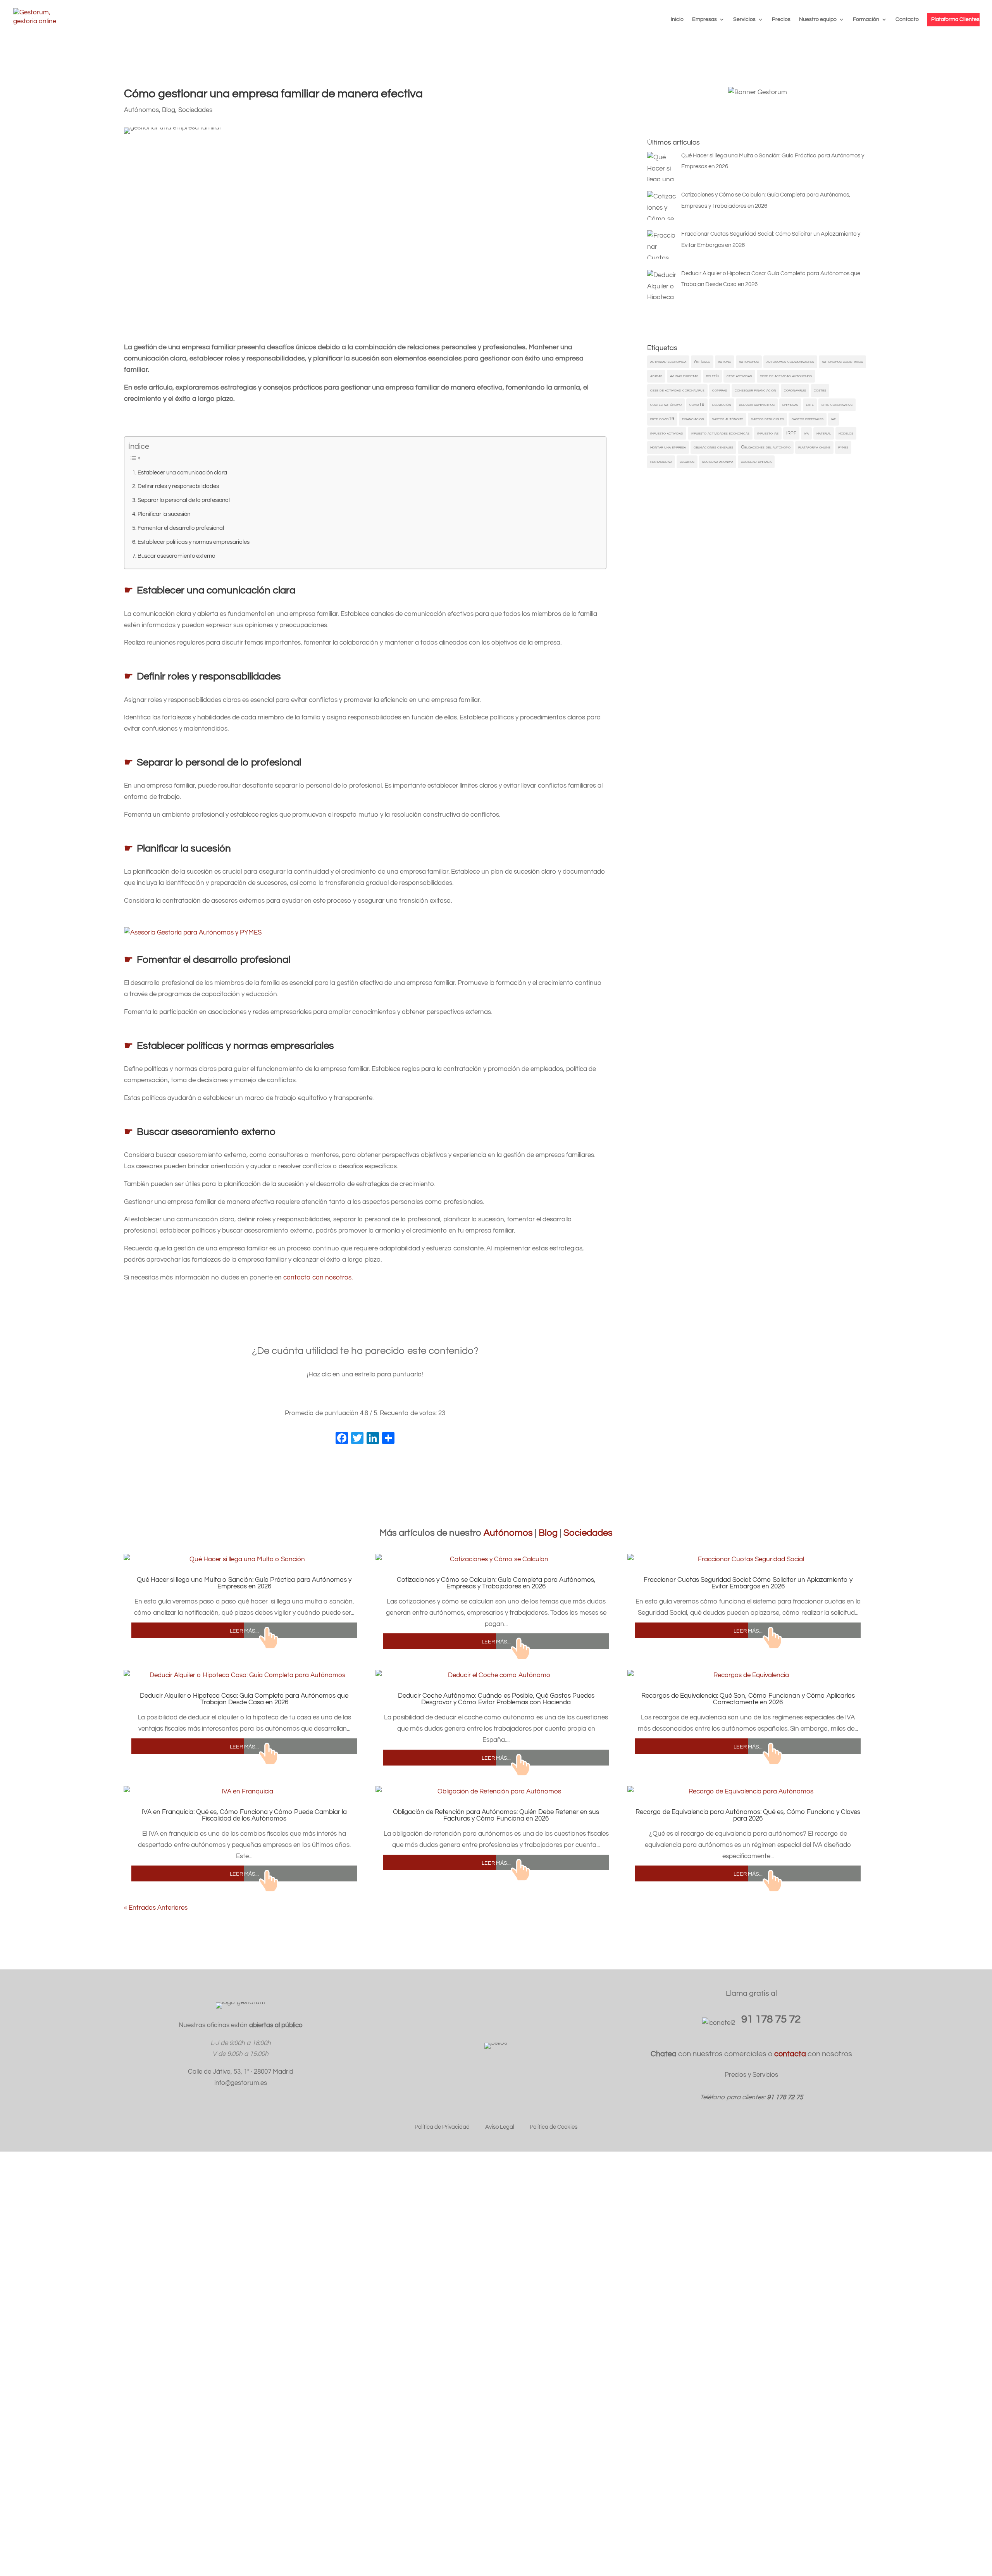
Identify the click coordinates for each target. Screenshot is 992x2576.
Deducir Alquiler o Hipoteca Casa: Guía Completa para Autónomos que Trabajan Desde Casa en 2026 (244, 1699)
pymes (843, 447)
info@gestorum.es (241, 2083)
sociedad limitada (756, 461)
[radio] (341, 1397)
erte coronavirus (837, 404)
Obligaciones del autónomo (766, 447)
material (824, 433)
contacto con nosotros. (318, 1278)
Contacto (907, 19)
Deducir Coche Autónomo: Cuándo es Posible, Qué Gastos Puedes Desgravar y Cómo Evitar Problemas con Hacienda (496, 1699)
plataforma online (814, 447)
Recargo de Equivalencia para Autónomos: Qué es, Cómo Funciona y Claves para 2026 (748, 1815)
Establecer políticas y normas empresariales (194, 542)
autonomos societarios (842, 361)
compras (720, 390)
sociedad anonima (718, 461)
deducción (722, 404)
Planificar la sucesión (164, 514)
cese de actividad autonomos (786, 376)
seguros (687, 461)
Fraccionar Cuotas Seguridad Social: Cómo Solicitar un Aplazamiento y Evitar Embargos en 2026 (748, 1583)
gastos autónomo (728, 419)
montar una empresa (668, 447)
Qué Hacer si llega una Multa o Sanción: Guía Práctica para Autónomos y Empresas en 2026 (244, 1583)
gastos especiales (808, 419)
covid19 (697, 404)
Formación (866, 19)
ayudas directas (684, 376)
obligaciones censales (713, 447)
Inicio (677, 19)
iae (834, 419)
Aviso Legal (500, 2127)
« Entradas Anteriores (156, 1908)
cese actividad (739, 376)
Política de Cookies (554, 2127)
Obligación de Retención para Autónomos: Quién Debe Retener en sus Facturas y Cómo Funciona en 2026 (496, 1815)
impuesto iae (768, 433)
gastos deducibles (767, 419)
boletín (712, 376)
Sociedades (195, 110)
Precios (781, 19)
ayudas (656, 376)
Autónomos (141, 110)
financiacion (693, 419)
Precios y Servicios (751, 2075)
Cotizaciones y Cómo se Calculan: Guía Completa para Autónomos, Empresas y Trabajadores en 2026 (496, 1583)
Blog (169, 110)
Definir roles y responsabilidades (178, 486)
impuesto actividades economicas (720, 433)
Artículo (702, 361)
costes (820, 390)
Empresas (704, 19)
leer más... (244, 1630)
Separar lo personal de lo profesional (184, 500)
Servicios (744, 19)
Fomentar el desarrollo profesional (181, 528)
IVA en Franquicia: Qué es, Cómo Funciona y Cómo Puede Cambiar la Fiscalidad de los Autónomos (244, 1815)
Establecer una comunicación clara (182, 472)
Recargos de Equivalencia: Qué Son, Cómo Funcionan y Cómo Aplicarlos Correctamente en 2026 (748, 1699)
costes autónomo (666, 404)
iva (806, 433)
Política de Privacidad (442, 2127)
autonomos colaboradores (790, 361)
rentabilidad (661, 461)
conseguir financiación (755, 390)
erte (810, 404)
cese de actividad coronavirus (677, 390)
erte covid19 (662, 419)
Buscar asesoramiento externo (176, 556)
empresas (790, 404)
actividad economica (668, 361)
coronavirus (795, 390)
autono (725, 361)
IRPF (791, 433)
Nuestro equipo (818, 19)
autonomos (749, 361)
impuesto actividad (667, 433)
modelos (846, 433)
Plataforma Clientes (955, 19)
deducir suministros (757, 404)
